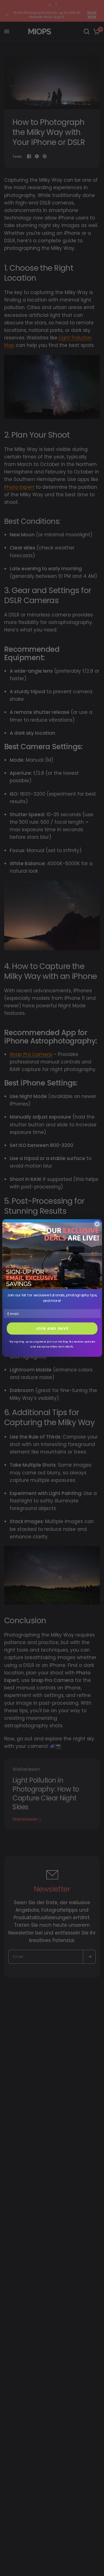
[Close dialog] (97, 1224)
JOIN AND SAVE (52, 1328)
